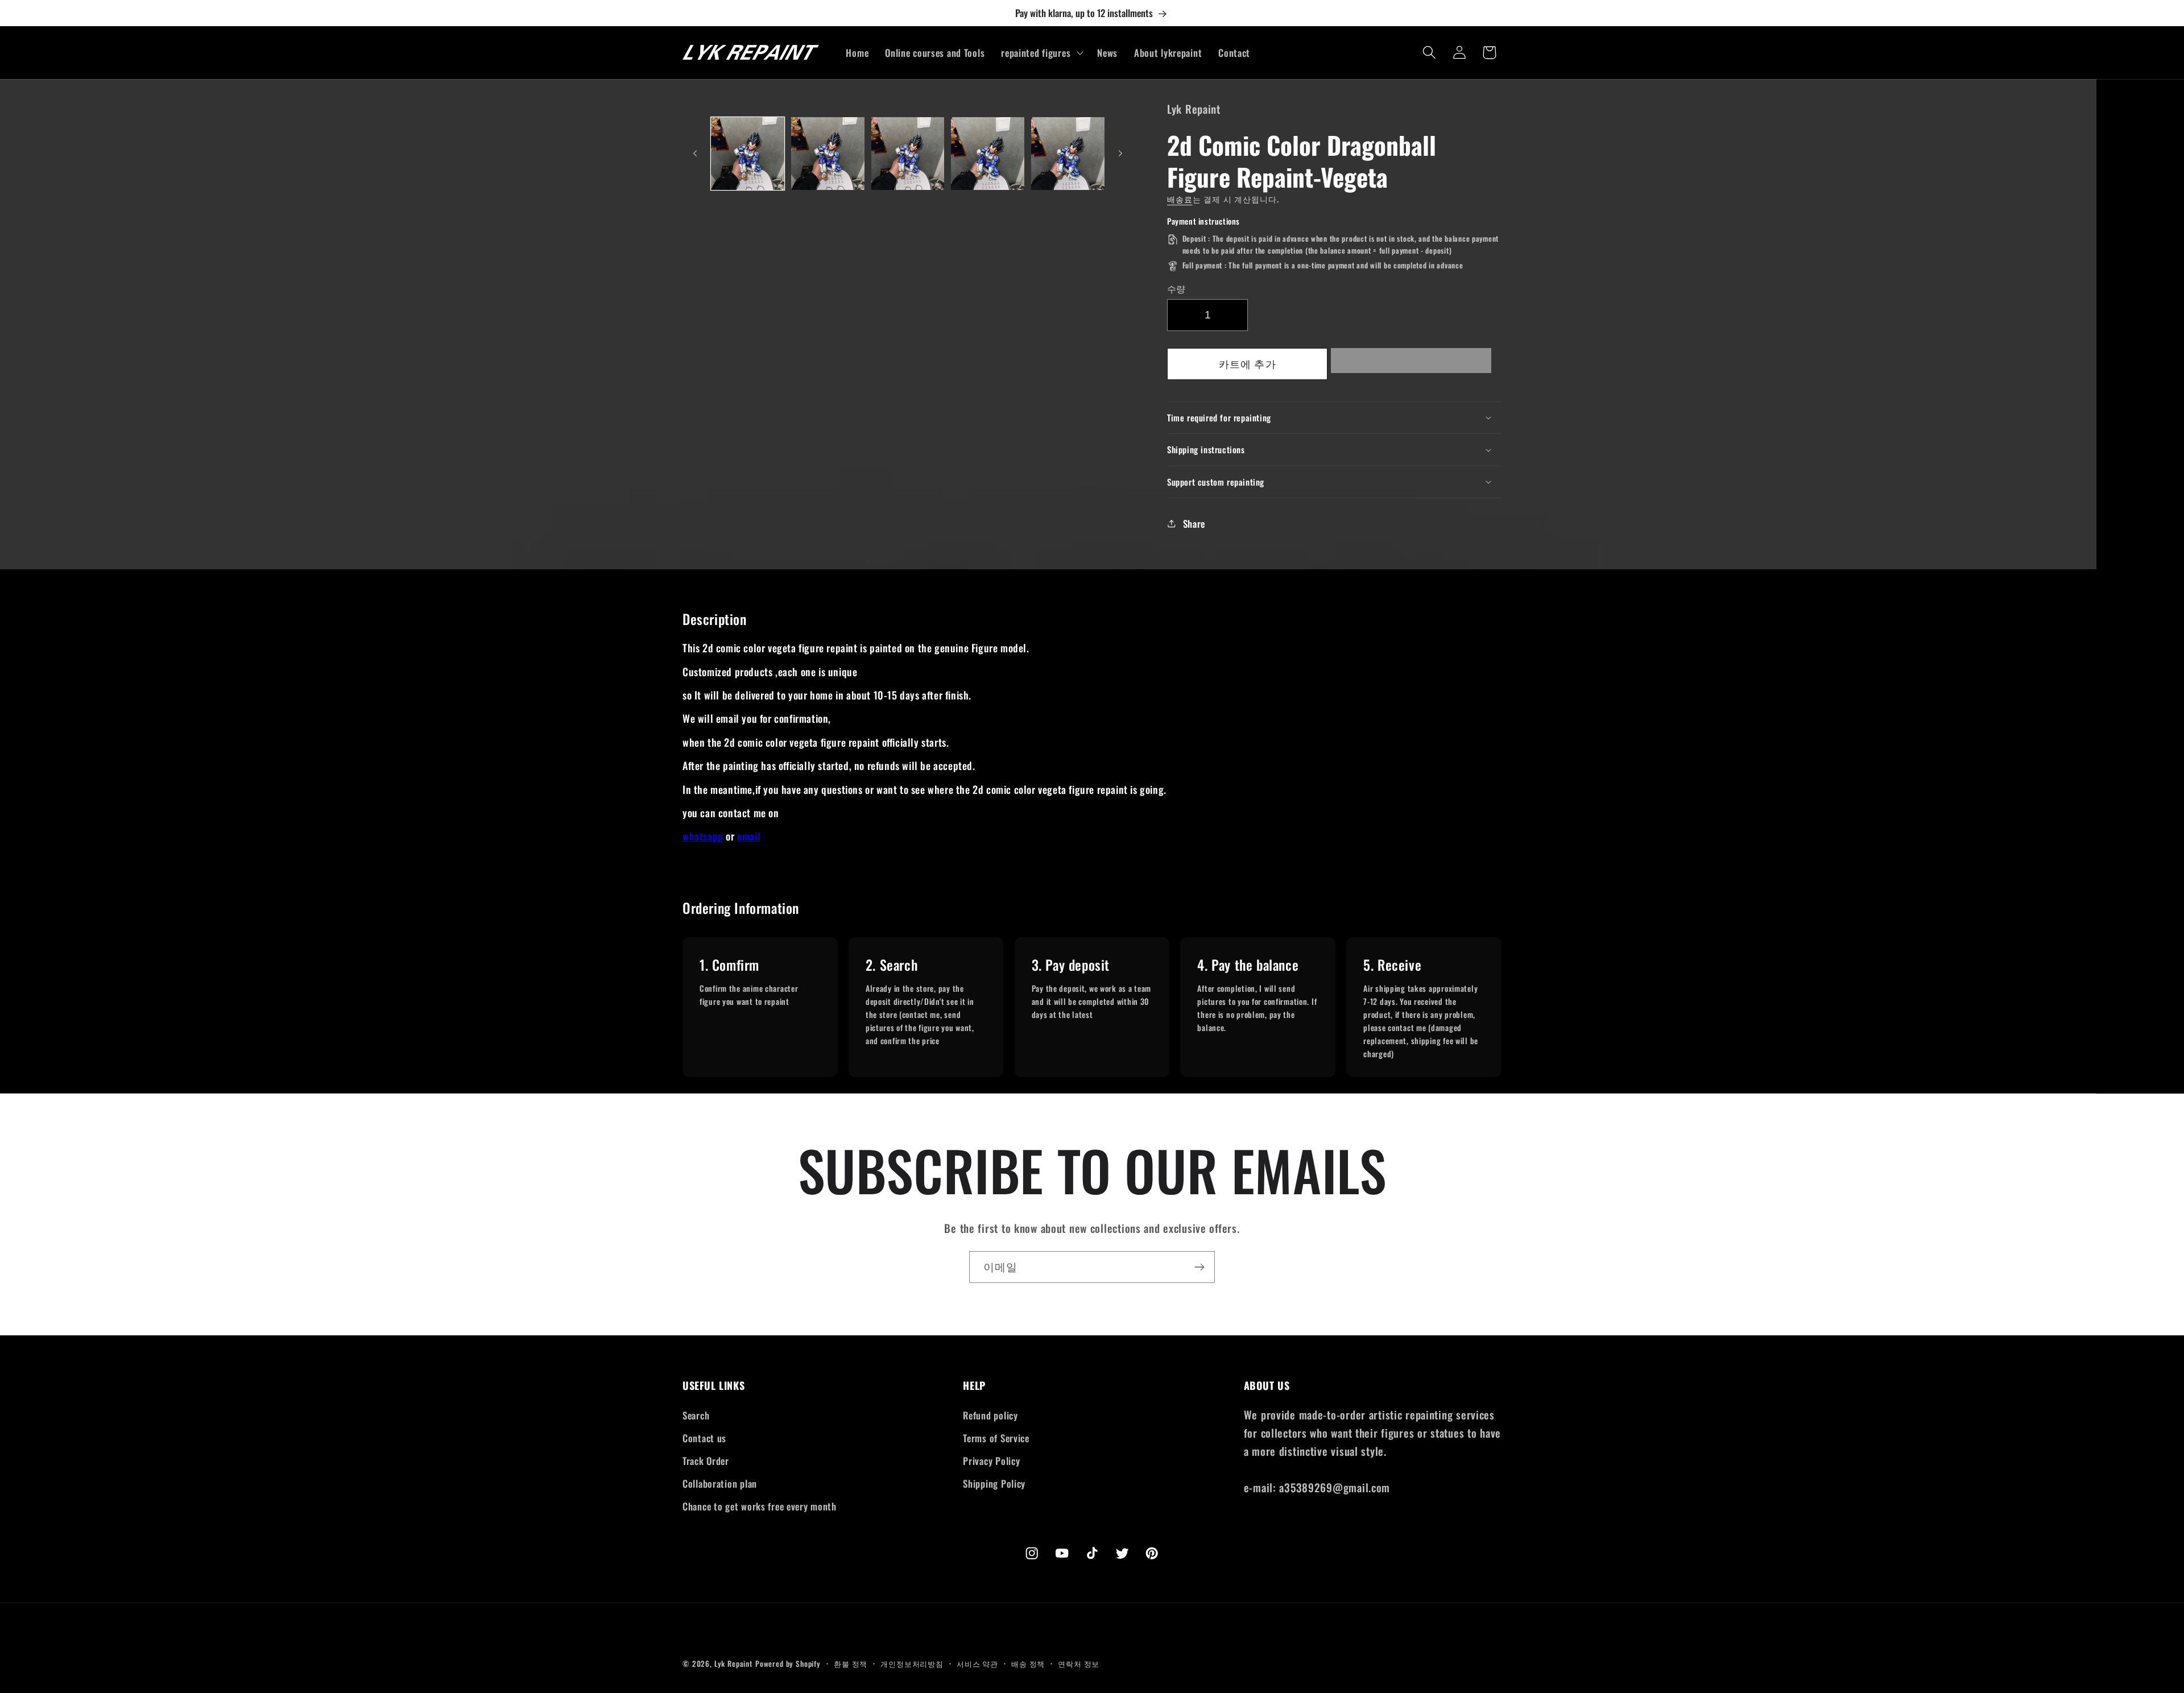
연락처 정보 (1079, 1663)
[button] (1411, 364)
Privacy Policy (991, 1461)
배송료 (1180, 199)
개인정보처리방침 (912, 1663)
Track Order (706, 1461)
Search (696, 1415)
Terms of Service (996, 1438)
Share (1194, 523)
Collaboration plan (720, 1483)
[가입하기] (1199, 1267)
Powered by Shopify (788, 1663)
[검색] (1429, 53)
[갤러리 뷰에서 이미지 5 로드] (1068, 154)
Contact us (704, 1438)
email (749, 836)
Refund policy (990, 1415)
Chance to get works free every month (760, 1506)
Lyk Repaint (733, 1663)
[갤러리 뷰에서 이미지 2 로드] (828, 154)
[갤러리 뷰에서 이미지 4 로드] (988, 154)
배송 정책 (1028, 1663)
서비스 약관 (977, 1663)
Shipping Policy (994, 1483)
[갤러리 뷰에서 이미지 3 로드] (908, 154)
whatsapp (703, 836)
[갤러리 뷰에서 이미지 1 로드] (748, 154)
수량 (1176, 288)
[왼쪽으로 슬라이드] (695, 154)
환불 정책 (851, 1663)
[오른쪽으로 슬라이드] (1120, 154)
